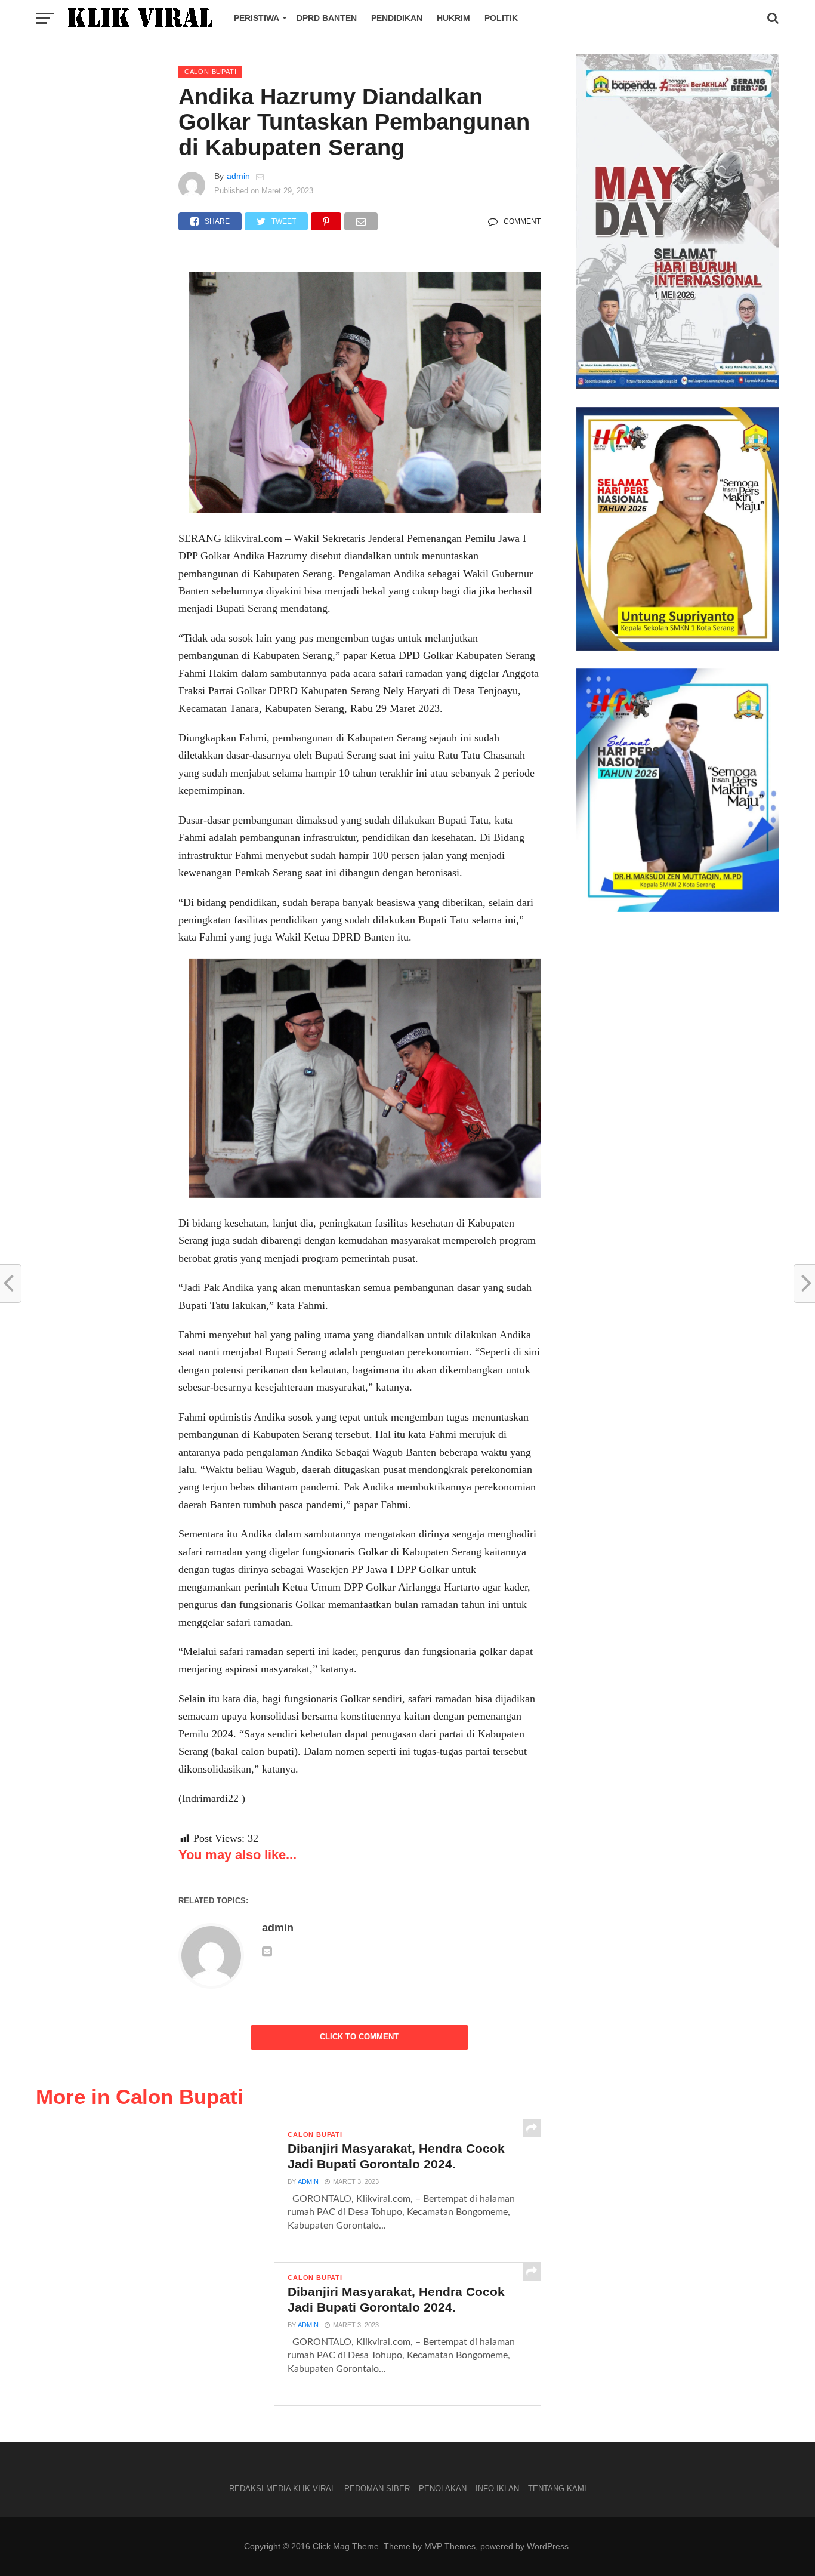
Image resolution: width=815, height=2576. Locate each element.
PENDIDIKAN (397, 18)
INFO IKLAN (497, 2489)
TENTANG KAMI (557, 2489)
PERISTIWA (257, 18)
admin (238, 176)
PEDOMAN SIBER (377, 2489)
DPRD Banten (327, 18)
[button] (35, 2541)
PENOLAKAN (443, 2489)
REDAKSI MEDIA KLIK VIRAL (282, 2489)
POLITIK (501, 18)
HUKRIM (453, 18)
